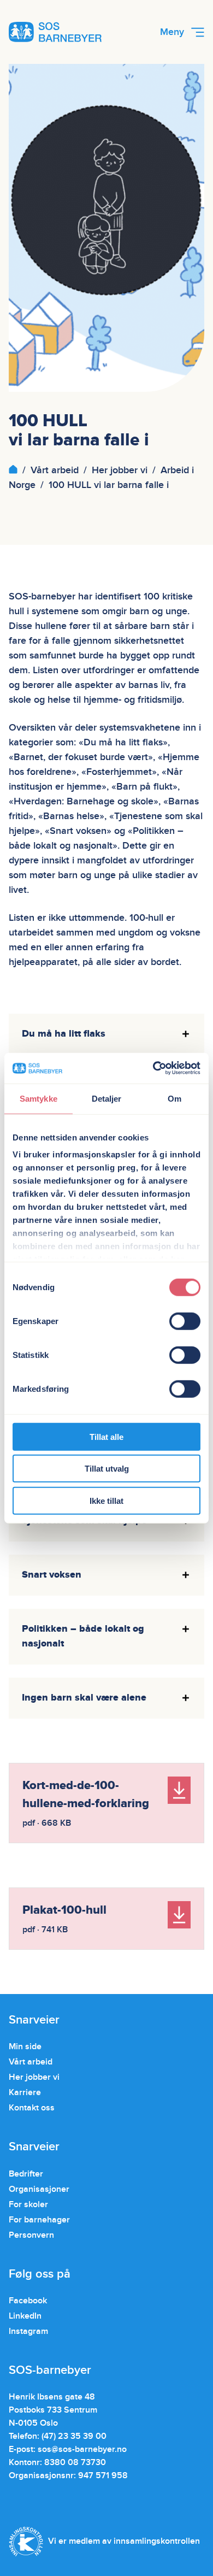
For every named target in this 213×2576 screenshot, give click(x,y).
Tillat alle (106, 1436)
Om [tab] (174, 1098)
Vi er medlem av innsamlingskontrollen (124, 2541)
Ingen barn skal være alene (84, 1698)
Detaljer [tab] (107, 1098)
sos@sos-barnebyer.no (82, 2449)
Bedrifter (26, 2174)
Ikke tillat (106, 1500)
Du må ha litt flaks (64, 1034)
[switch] (185, 1321)
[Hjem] (13, 470)
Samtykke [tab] (39, 1098)
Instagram (28, 2331)
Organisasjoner (39, 2189)
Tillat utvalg (107, 1469)
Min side (25, 2046)
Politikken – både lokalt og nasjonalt (83, 1636)
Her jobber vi (120, 470)
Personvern (31, 2235)
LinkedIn (25, 2316)
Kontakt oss (32, 2108)
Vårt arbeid (55, 470)
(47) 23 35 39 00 (74, 2436)
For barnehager (39, 2220)
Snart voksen (52, 1575)
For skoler (28, 2204)
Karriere (25, 2092)
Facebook (28, 2301)
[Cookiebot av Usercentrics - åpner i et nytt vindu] (153, 1068)
